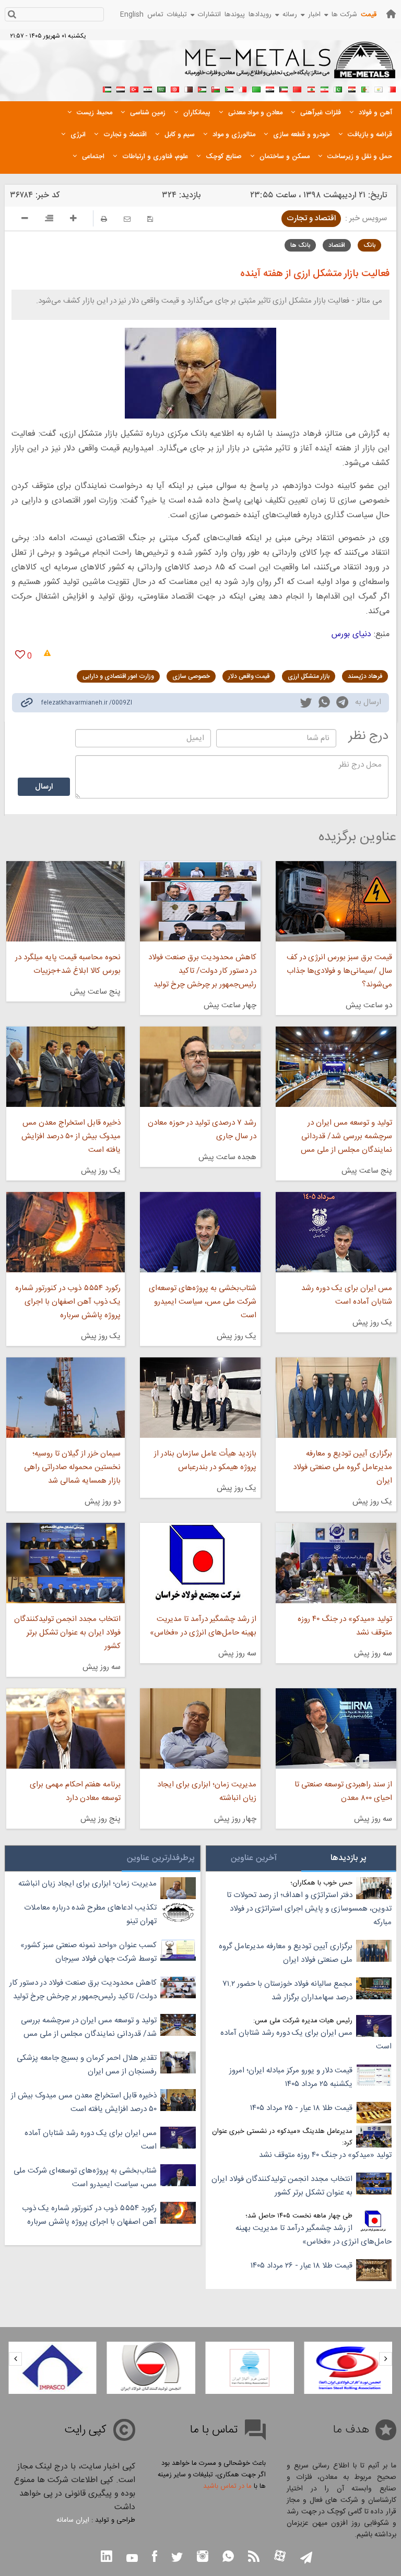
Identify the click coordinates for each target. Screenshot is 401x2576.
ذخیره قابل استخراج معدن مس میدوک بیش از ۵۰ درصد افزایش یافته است (71, 1136)
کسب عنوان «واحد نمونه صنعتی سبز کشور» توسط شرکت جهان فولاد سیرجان (89, 1952)
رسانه (290, 15)
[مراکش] (297, 88)
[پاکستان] (338, 88)
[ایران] (324, 88)
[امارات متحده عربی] (107, 88)
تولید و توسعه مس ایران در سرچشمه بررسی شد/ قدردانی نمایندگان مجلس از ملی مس (346, 1136)
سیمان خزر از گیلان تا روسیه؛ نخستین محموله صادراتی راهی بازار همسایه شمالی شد (72, 1467)
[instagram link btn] (203, 2557)
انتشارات (209, 15)
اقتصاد (337, 245)
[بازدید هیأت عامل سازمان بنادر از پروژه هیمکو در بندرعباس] (200, 1398)
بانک (369, 245)
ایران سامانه (73, 2520)
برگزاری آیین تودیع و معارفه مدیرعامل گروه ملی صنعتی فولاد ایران (343, 1467)
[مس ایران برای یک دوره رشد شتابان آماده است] (336, 1232)
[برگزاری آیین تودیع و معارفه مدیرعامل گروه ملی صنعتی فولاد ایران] (336, 1398)
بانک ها (300, 245)
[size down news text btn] (25, 220)
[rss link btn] (254, 2557)
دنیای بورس (351, 634)
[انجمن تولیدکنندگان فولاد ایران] (233, 2368)
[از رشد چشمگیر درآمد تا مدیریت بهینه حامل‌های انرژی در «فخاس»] (200, 1563)
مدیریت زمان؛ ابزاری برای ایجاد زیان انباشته (207, 1791)
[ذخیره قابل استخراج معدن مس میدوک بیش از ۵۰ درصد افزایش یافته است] (66, 1067)
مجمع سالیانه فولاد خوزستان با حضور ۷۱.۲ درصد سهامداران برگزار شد (287, 1991)
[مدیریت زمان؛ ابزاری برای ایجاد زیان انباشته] (200, 1728)
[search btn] (12, 15)
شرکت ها (344, 15)
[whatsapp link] (324, 704)
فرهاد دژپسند (365, 676)
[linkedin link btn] (107, 2557)
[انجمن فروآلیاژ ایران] (332, 2368)
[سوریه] (148, 88)
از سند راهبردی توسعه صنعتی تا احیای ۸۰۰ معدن (343, 1791)
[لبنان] (311, 88)
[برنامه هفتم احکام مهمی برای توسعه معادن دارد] (66, 1728)
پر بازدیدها (349, 1858)
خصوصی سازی (191, 676)
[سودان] (229, 88)
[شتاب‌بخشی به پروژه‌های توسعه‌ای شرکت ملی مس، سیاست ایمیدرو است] (200, 1232)
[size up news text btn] (73, 220)
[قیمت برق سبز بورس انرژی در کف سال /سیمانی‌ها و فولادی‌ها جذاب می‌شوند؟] (336, 901)
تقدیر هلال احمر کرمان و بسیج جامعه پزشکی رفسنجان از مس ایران (87, 2065)
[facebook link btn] (155, 2557)
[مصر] (351, 88)
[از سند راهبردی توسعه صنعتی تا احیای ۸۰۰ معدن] (336, 1728)
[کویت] (284, 88)
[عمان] (216, 88)
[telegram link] (342, 704)
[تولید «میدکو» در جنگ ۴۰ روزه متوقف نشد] (336, 1563)
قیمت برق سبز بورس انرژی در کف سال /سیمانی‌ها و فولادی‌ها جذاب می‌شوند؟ (339, 971)
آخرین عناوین (254, 1858)
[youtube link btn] (132, 2559)
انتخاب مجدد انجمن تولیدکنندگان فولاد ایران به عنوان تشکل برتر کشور (67, 1633)
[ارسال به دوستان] (127, 219)
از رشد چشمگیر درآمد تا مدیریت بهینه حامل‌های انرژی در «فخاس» (203, 1626)
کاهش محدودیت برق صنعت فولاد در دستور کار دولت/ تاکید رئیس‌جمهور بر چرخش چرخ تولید (202, 971)
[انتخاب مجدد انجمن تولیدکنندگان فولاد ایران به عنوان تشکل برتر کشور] (66, 1563)
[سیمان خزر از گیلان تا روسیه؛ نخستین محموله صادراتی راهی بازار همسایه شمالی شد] (66, 1398)
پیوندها (235, 15)
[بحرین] (392, 88)
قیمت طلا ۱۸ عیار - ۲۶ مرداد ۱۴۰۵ (302, 2266)
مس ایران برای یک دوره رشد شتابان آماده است (347, 1295)
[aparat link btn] (280, 2557)
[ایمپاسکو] (134, 2368)
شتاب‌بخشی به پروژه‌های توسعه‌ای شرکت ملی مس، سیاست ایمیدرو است (203, 1302)
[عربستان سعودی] (161, 88)
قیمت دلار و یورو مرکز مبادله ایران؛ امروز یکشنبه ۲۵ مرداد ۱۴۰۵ (291, 2077)
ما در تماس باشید (227, 2486)
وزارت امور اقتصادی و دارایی (118, 676)
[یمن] (121, 88)
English (132, 15)
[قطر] (188, 88)
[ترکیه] (134, 88)
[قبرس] (379, 88)
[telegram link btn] (306, 2559)
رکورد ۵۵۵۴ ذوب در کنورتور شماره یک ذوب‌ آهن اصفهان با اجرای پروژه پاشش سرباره (68, 1302)
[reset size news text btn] (49, 220)
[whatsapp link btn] (228, 2557)
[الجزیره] (365, 88)
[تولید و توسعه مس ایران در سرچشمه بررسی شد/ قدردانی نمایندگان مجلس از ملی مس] (336, 1067)
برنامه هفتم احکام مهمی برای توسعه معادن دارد (75, 1791)
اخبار (314, 15)
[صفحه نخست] (391, 14)
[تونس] (175, 88)
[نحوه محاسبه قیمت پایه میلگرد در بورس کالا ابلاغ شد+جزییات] (66, 901)
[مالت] (243, 88)
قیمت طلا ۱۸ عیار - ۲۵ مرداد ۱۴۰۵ (301, 2108)
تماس (155, 15)
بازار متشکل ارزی (309, 676)
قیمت (369, 15)
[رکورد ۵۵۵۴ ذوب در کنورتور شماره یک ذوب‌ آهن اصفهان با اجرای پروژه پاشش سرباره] (66, 1232)
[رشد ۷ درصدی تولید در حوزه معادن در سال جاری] (200, 1067)
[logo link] (291, 66)
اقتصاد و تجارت (311, 218)
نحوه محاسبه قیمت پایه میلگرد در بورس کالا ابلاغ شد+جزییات (68, 964)
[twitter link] (306, 704)
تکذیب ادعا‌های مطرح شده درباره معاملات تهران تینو (90, 1915)
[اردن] (202, 88)
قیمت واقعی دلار (249, 676)
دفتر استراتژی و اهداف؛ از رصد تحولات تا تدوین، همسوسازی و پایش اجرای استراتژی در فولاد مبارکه (309, 1909)
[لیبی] (256, 88)
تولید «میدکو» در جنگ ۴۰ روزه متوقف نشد (345, 1626)
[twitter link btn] (177, 2559)
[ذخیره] (150, 219)
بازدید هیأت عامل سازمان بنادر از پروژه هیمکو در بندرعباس (205, 1460)
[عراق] (270, 88)
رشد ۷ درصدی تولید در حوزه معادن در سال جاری (202, 1130)
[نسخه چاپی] (104, 219)
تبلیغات (177, 15)
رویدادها (260, 15)
